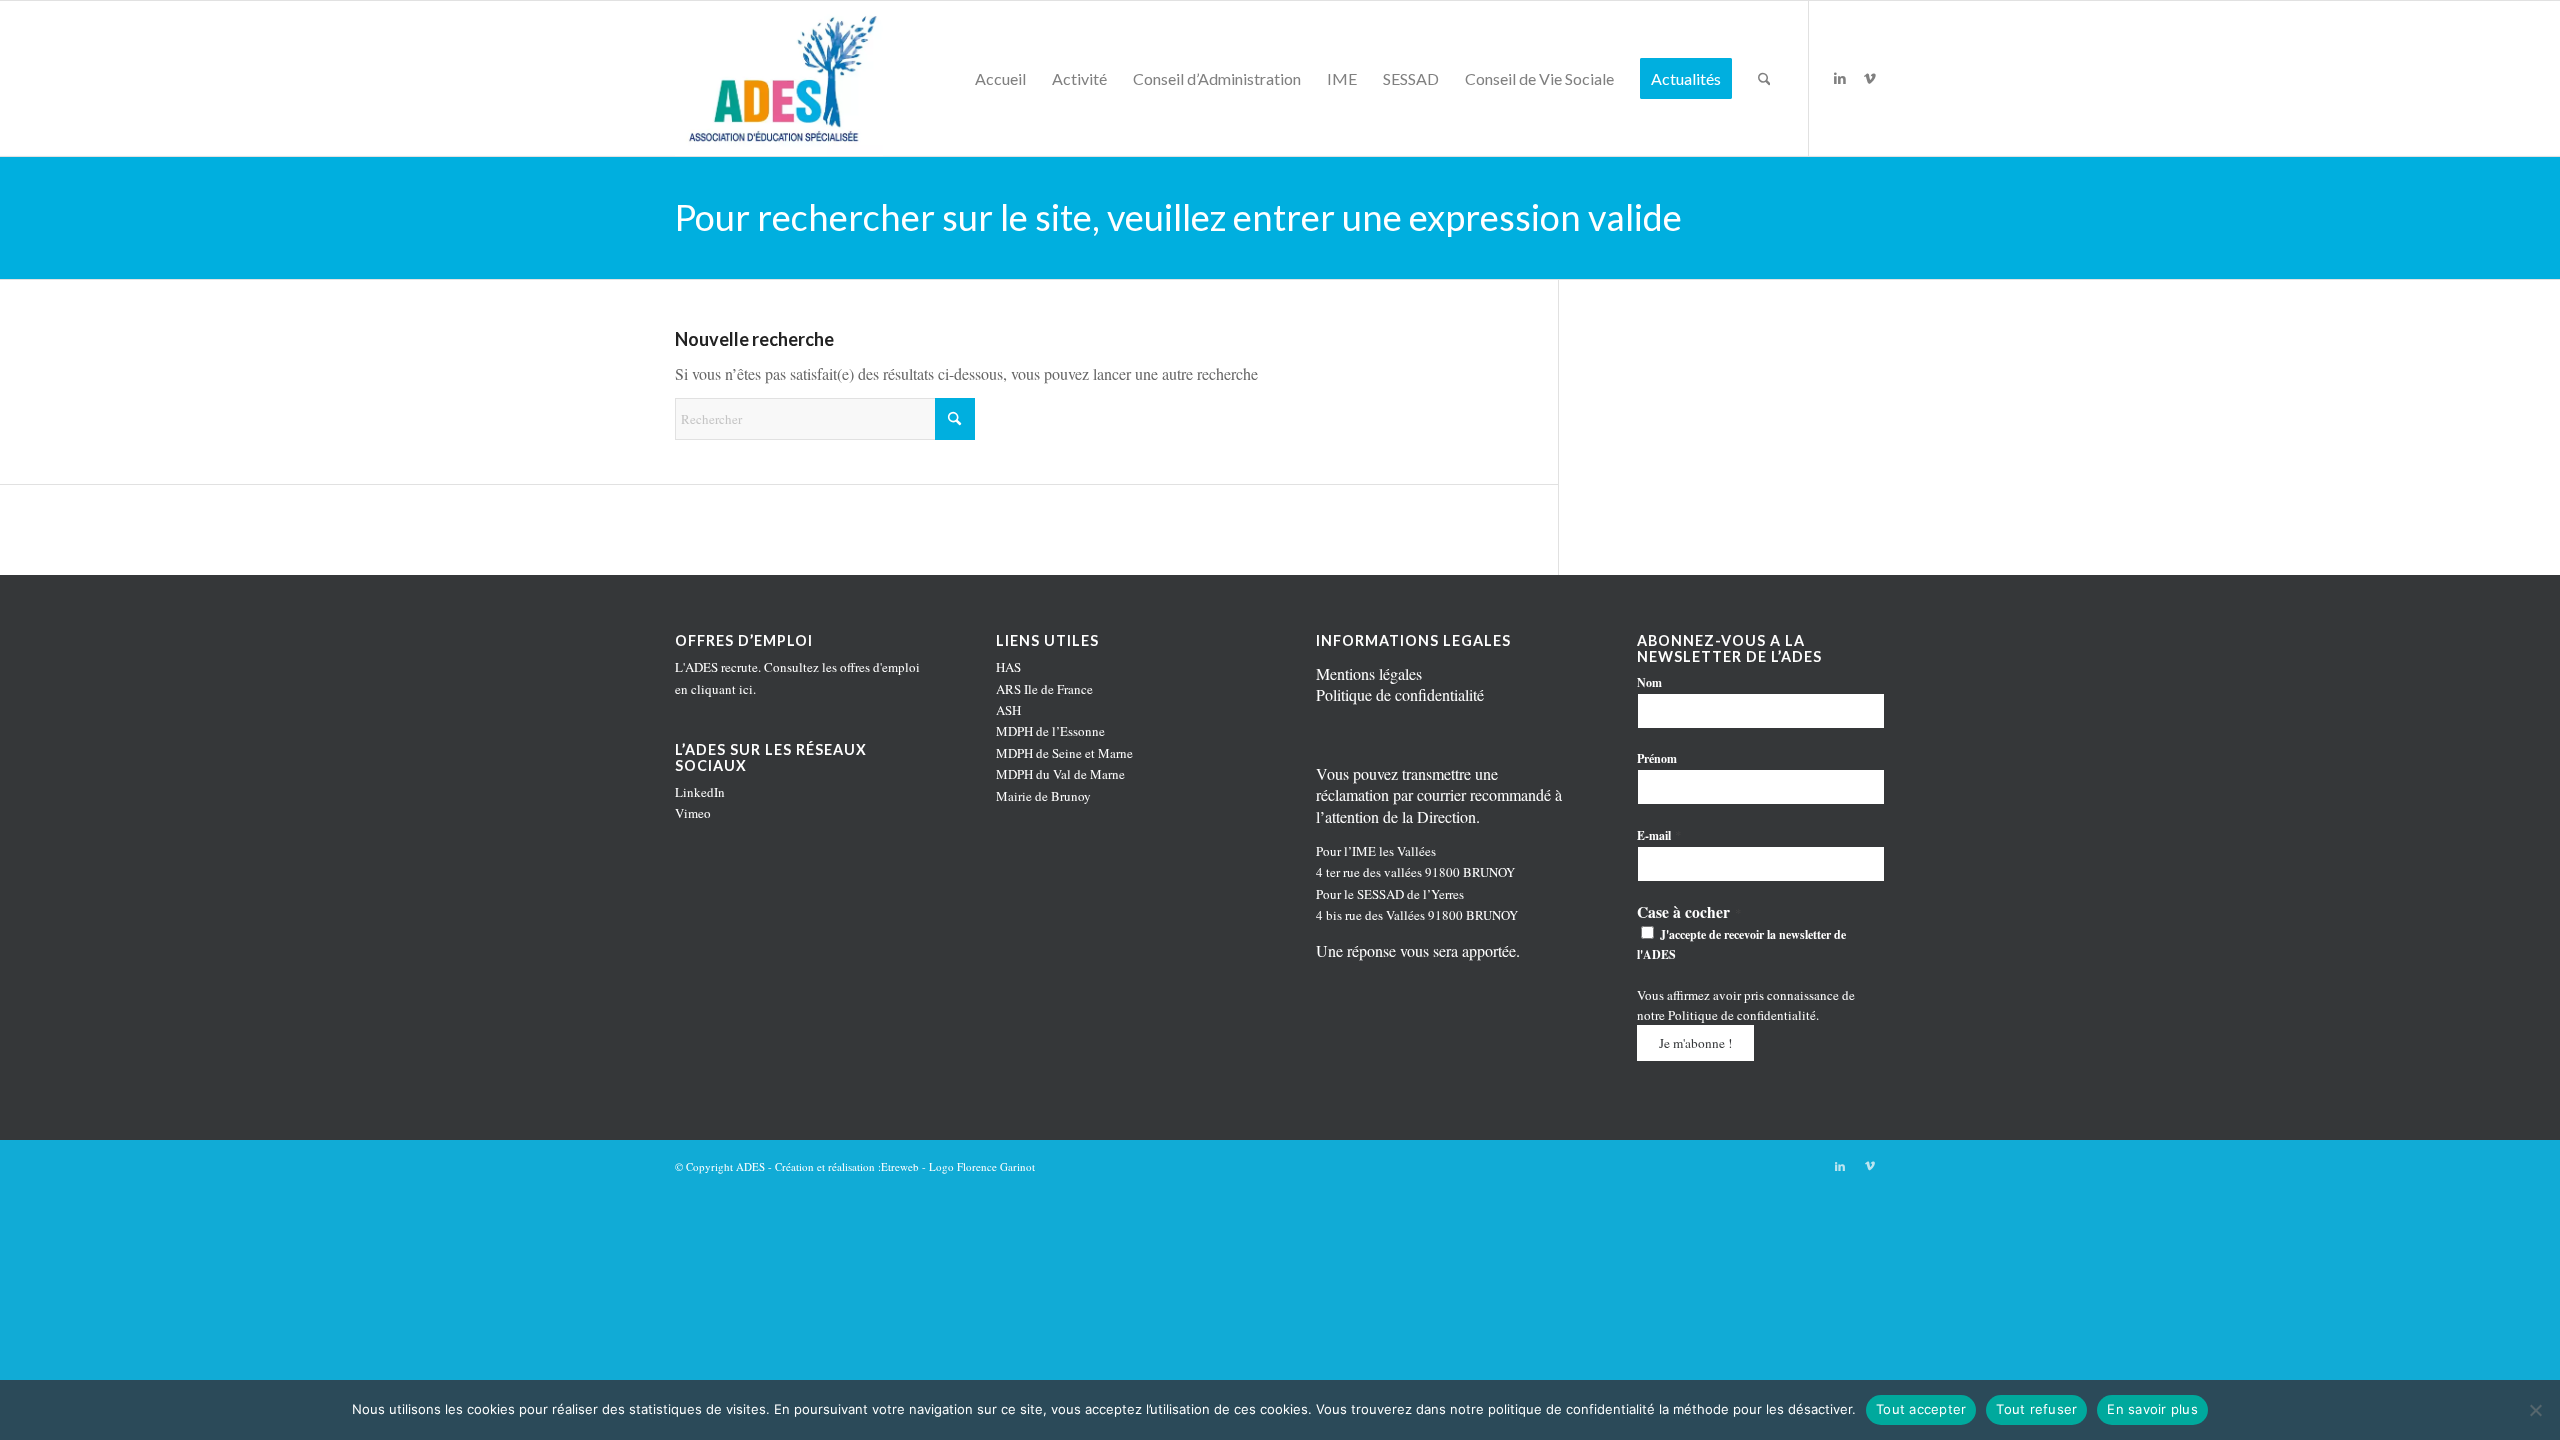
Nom (1649, 682)
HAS (1008, 667)
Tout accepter (1921, 1409)
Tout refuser (2036, 1409)
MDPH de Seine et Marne (1064, 753)
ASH (1008, 710)
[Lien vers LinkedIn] (1840, 78)
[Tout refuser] (2535, 1410)
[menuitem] (1000, 78)
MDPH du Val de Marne (1060, 774)
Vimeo (693, 813)
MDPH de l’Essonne (1050, 731)
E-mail (1659, 835)
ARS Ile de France (1044, 689)
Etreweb (900, 1166)
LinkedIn (700, 792)
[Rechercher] (1764, 78)
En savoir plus (2152, 1409)
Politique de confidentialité (1400, 694)
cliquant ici (722, 689)
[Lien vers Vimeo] (1870, 78)
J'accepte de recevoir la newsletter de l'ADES (1741, 944)
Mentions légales (1369, 673)
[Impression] (779, 78)
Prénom (1657, 758)
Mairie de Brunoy (1043, 796)
